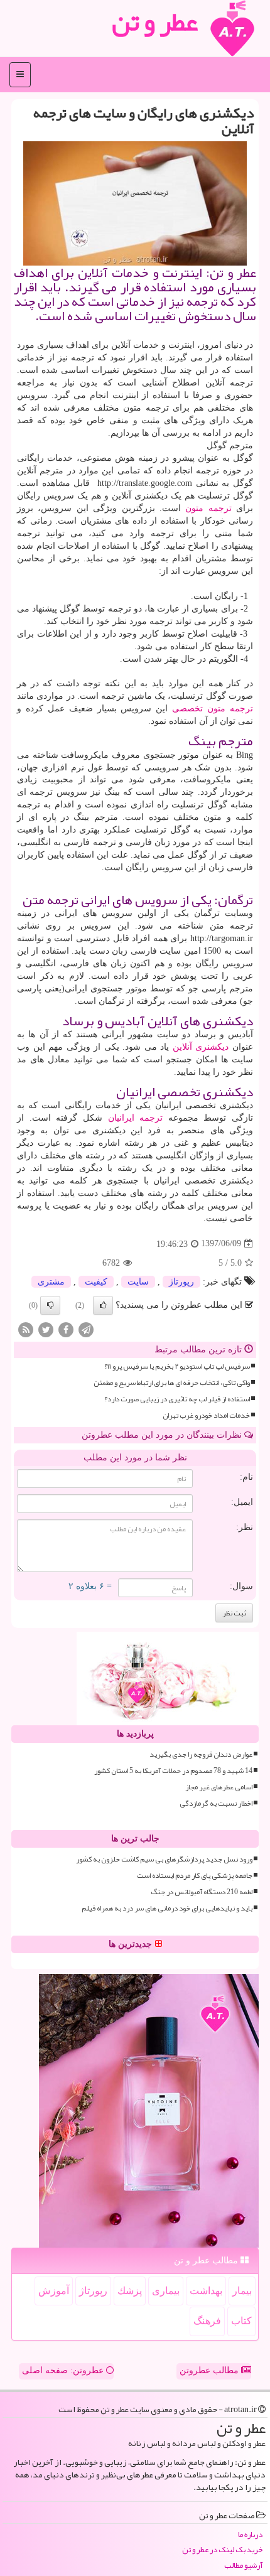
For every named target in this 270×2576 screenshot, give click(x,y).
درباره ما (250, 2535)
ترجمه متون (208, 508)
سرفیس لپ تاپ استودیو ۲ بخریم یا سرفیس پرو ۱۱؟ (177, 1366)
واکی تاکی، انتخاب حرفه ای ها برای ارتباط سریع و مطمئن (172, 1383)
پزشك (130, 2291)
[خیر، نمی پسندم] (50, 1305)
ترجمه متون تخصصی (213, 709)
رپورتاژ (181, 1282)
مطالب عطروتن (210, 2370)
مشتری (51, 1282)
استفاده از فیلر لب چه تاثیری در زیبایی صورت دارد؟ (177, 1399)
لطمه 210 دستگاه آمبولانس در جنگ (202, 1892)
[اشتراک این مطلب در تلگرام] (86, 1329)
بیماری (166, 2291)
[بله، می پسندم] (103, 1305)
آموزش (54, 2291)
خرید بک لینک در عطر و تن (222, 2550)
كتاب (241, 2321)
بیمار (242, 2291)
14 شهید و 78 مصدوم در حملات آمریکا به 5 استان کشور (173, 1771)
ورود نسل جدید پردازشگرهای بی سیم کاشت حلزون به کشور (164, 1859)
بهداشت (206, 2291)
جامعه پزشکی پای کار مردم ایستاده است (195, 1876)
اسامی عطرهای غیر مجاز (219, 1787)
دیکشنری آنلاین (201, 1047)
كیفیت (96, 1282)
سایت (138, 1282)
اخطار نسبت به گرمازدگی (216, 1803)
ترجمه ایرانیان (136, 1118)
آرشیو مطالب (243, 2566)
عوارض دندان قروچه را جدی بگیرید (201, 1754)
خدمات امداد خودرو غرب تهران (206, 1415)
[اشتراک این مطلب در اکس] (46, 1329)
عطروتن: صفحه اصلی (64, 2370)
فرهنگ (207, 2321)
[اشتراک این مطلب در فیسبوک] (66, 1329)
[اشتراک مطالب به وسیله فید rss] (26, 1329)
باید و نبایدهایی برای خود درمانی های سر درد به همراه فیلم (167, 1908)
